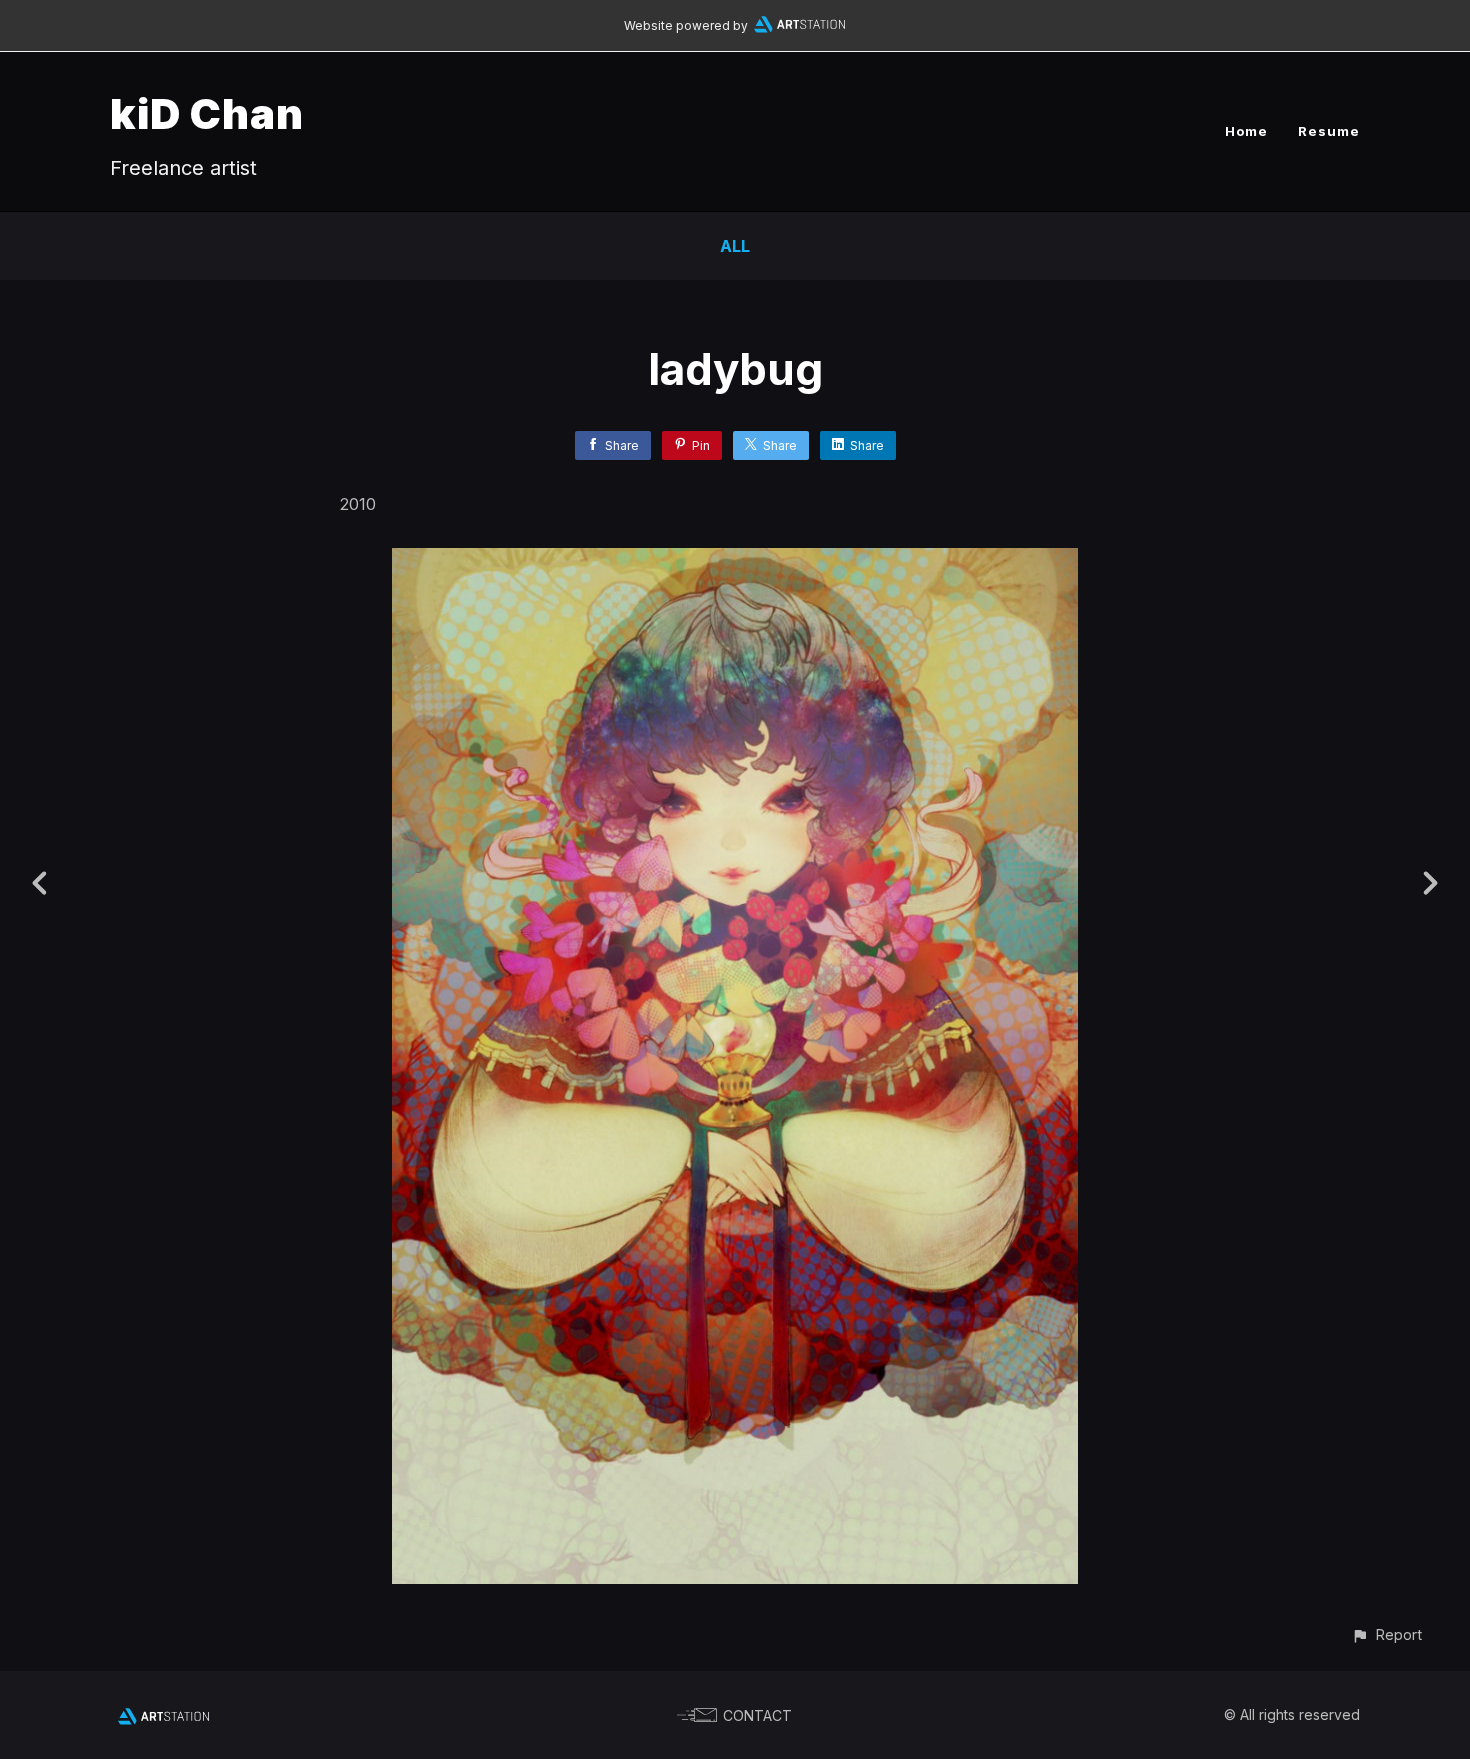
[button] (1386, 1634)
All (735, 246)
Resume (1329, 131)
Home (1246, 131)
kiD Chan (207, 113)
